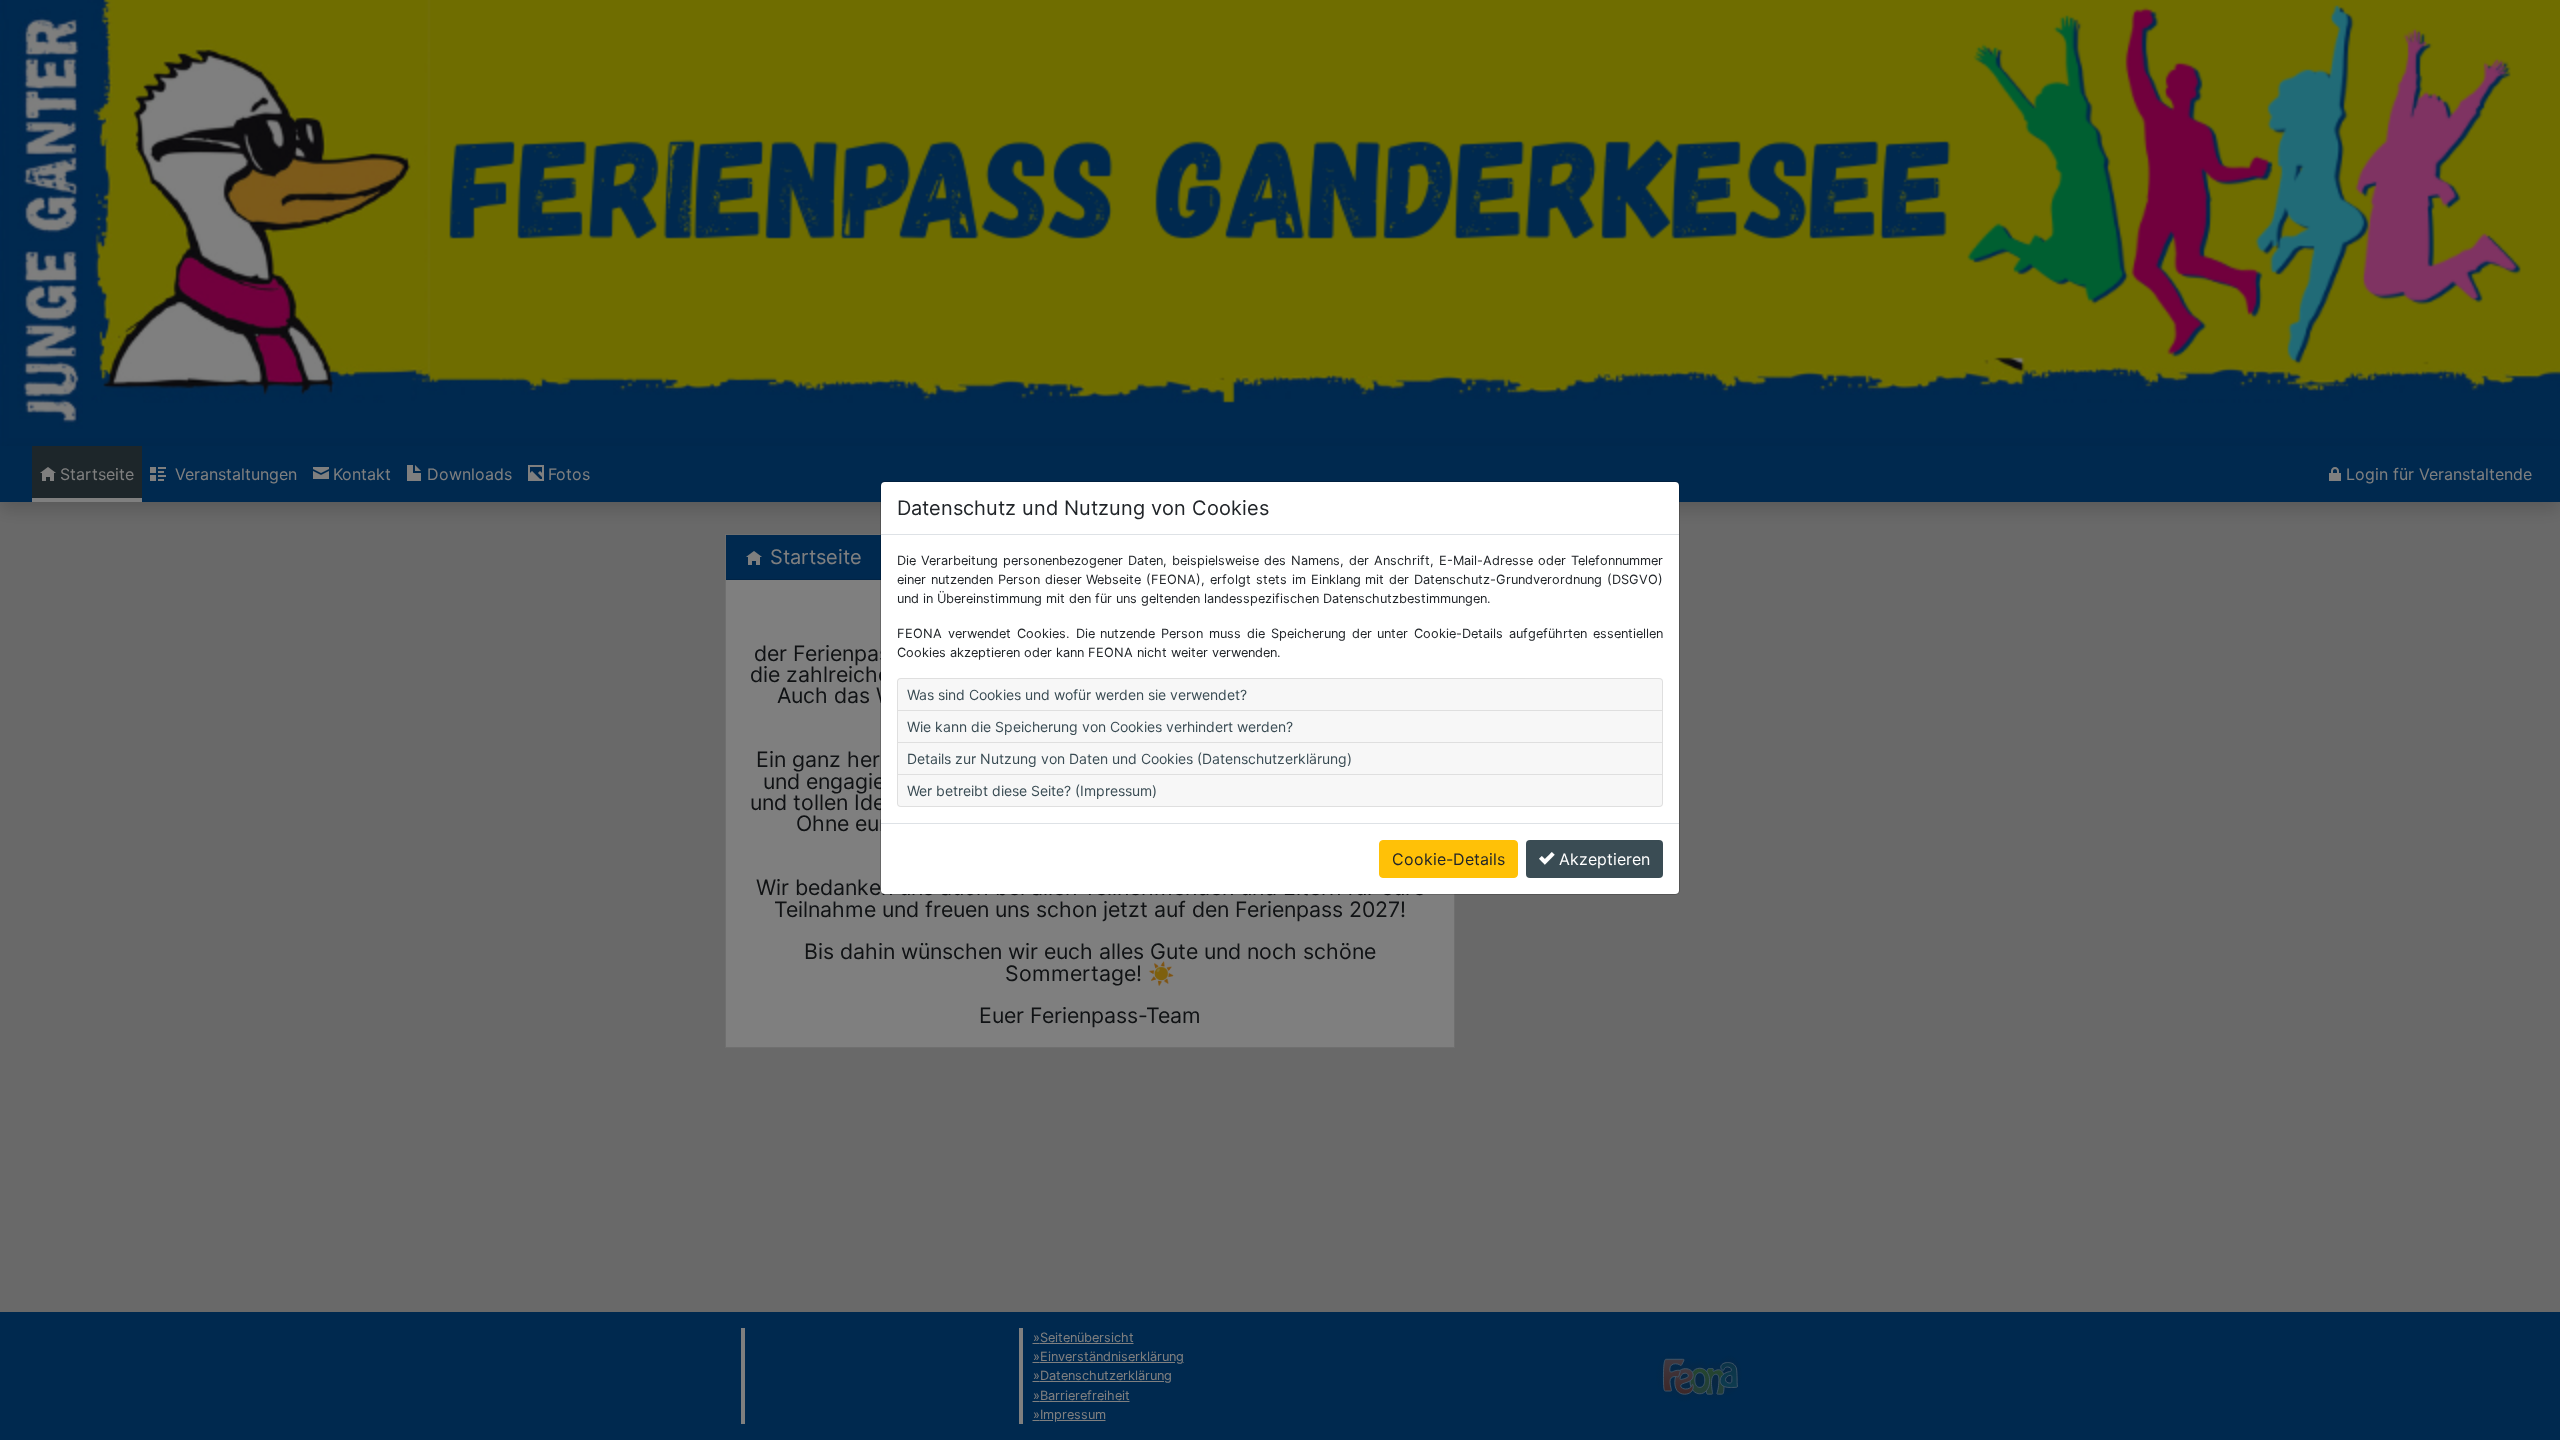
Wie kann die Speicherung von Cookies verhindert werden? (1100, 726)
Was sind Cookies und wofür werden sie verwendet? (1077, 694)
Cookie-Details (1448, 859)
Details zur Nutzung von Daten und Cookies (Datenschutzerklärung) (1129, 758)
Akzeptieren (1604, 859)
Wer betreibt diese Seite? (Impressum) (1032, 790)
